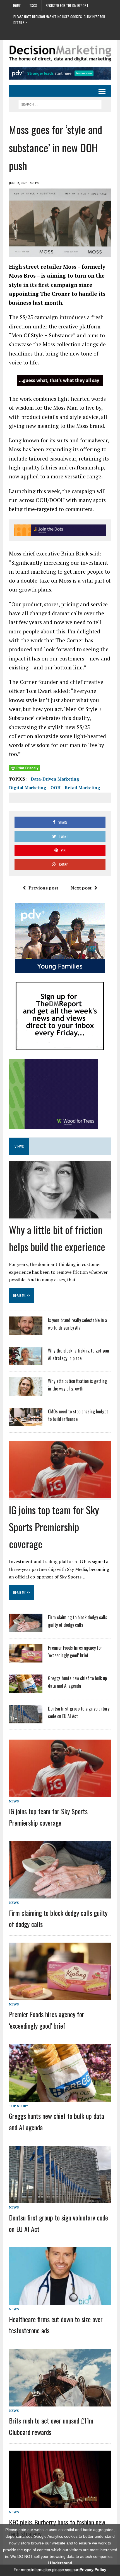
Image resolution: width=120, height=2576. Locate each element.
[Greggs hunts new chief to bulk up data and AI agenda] (26, 1689)
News (14, 1801)
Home (17, 5)
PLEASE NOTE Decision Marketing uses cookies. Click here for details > (59, 19)
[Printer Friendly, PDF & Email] (25, 768)
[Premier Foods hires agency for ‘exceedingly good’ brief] (26, 1659)
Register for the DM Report (67, 5)
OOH (56, 788)
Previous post (43, 888)
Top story (19, 2106)
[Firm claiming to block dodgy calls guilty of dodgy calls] (26, 1628)
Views (19, 1146)
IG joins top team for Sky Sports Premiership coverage (54, 1527)
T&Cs (33, 5)
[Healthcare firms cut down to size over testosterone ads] (60, 2301)
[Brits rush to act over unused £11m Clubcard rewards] (60, 2403)
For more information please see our (60, 2570)
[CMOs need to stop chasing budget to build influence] (26, 1423)
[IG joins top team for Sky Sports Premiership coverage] (60, 1494)
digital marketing (28, 788)
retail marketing (82, 788)
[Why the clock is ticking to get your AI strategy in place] (26, 1362)
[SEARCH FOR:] (60, 104)
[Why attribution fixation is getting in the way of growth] (26, 1392)
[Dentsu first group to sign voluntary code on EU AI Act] (26, 1720)
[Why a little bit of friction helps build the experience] (60, 1214)
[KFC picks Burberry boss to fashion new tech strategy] (60, 2504)
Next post (81, 888)
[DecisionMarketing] (60, 53)
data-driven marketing (55, 779)
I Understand (60, 2563)
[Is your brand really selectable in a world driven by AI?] (26, 1331)
